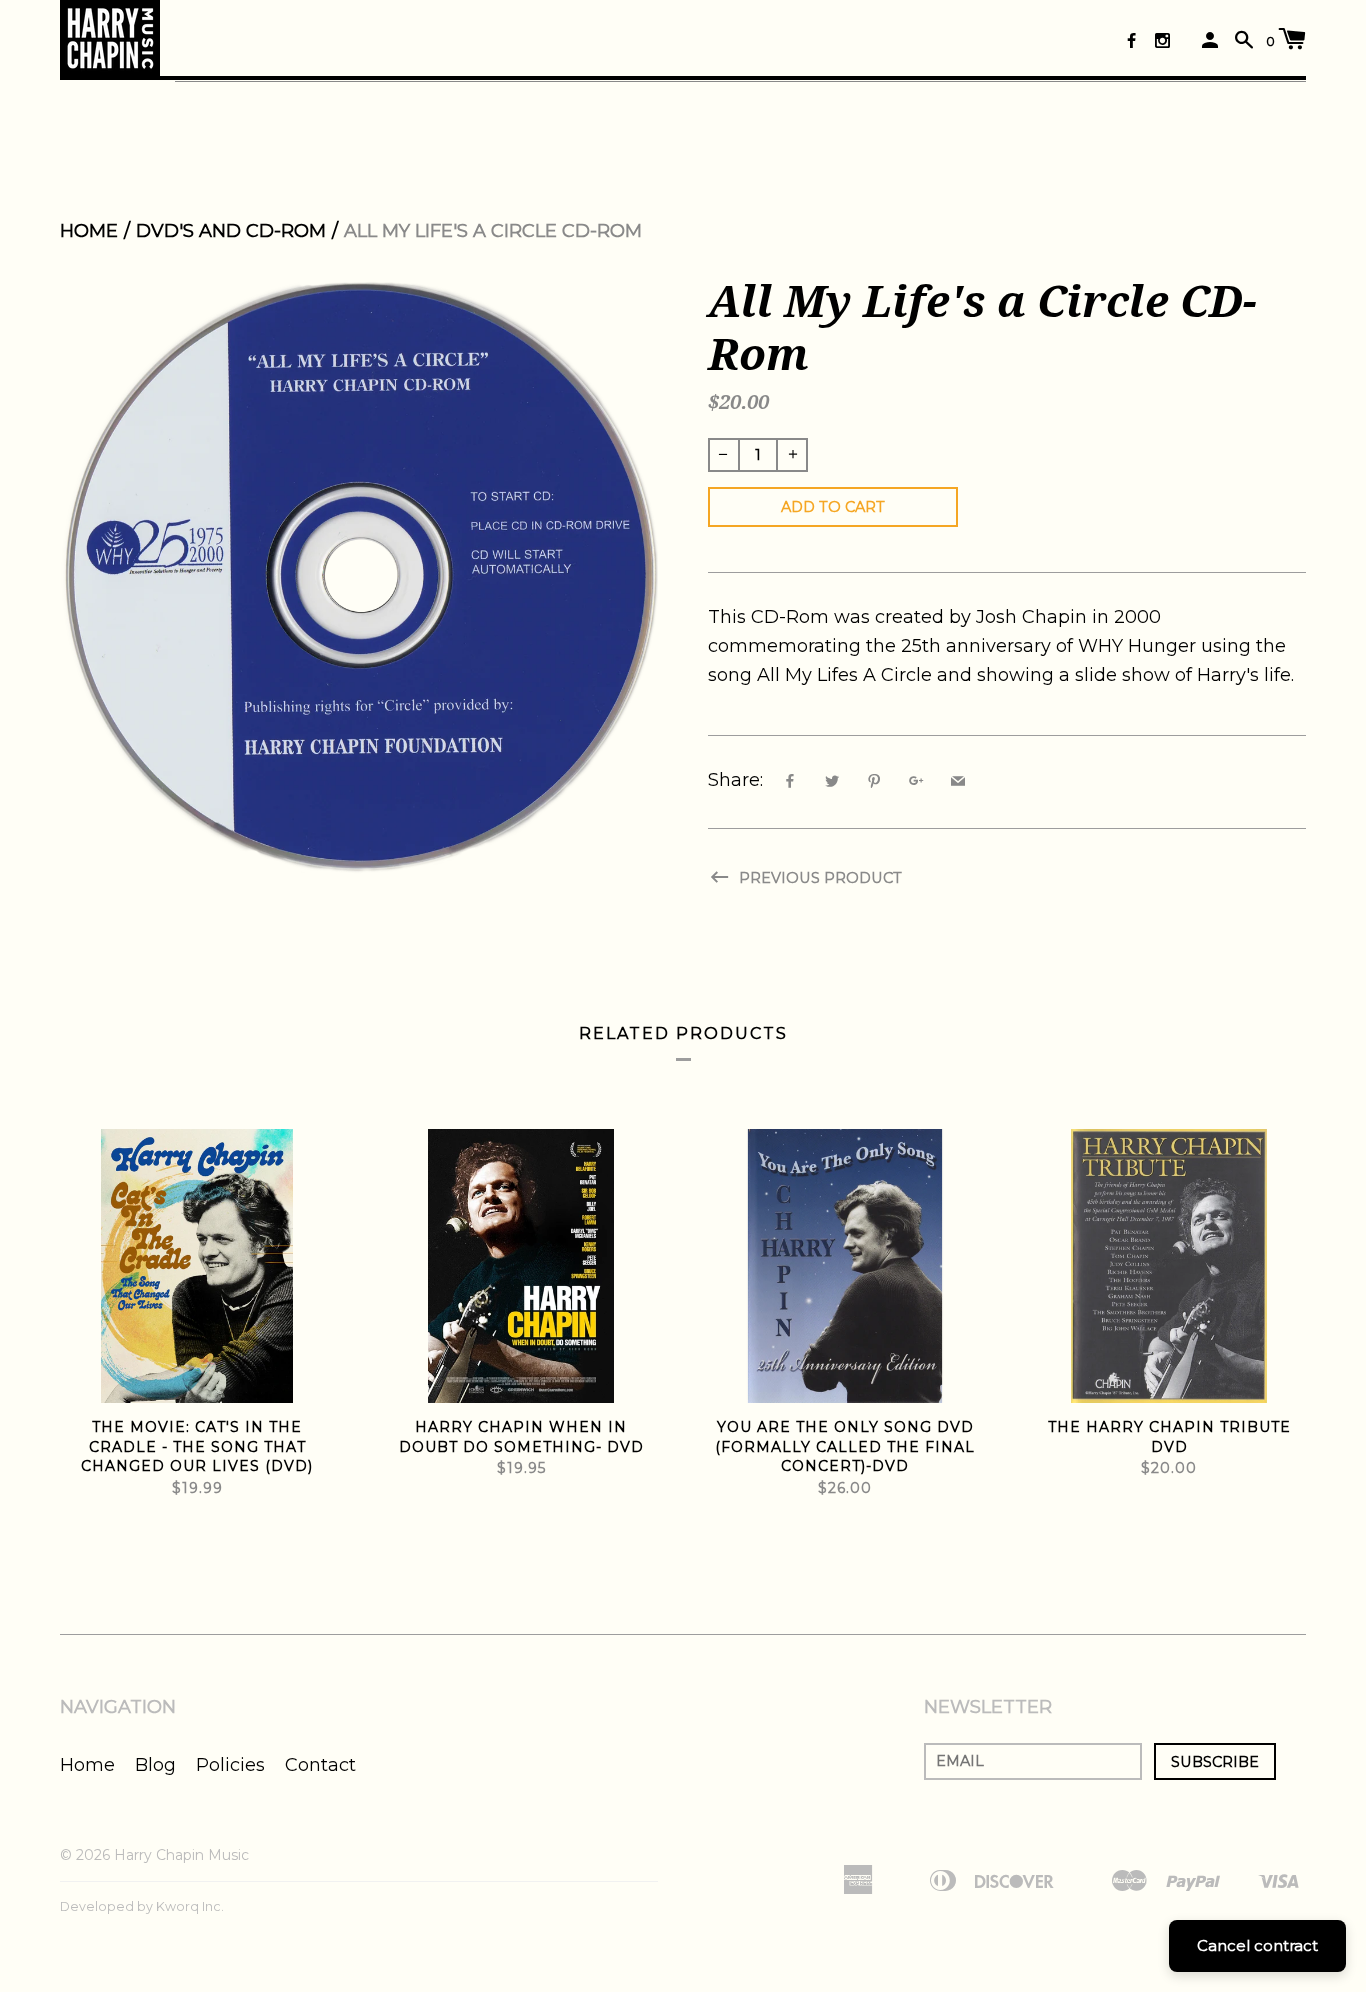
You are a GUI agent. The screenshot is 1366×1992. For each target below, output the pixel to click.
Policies (230, 1765)
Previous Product (818, 878)
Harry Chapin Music (181, 1855)
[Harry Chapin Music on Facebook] (1131, 40)
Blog (155, 1765)
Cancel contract (1257, 1945)
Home (89, 231)
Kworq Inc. (190, 1906)
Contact (320, 1765)
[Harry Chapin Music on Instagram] (1162, 40)
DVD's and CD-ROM (231, 231)
